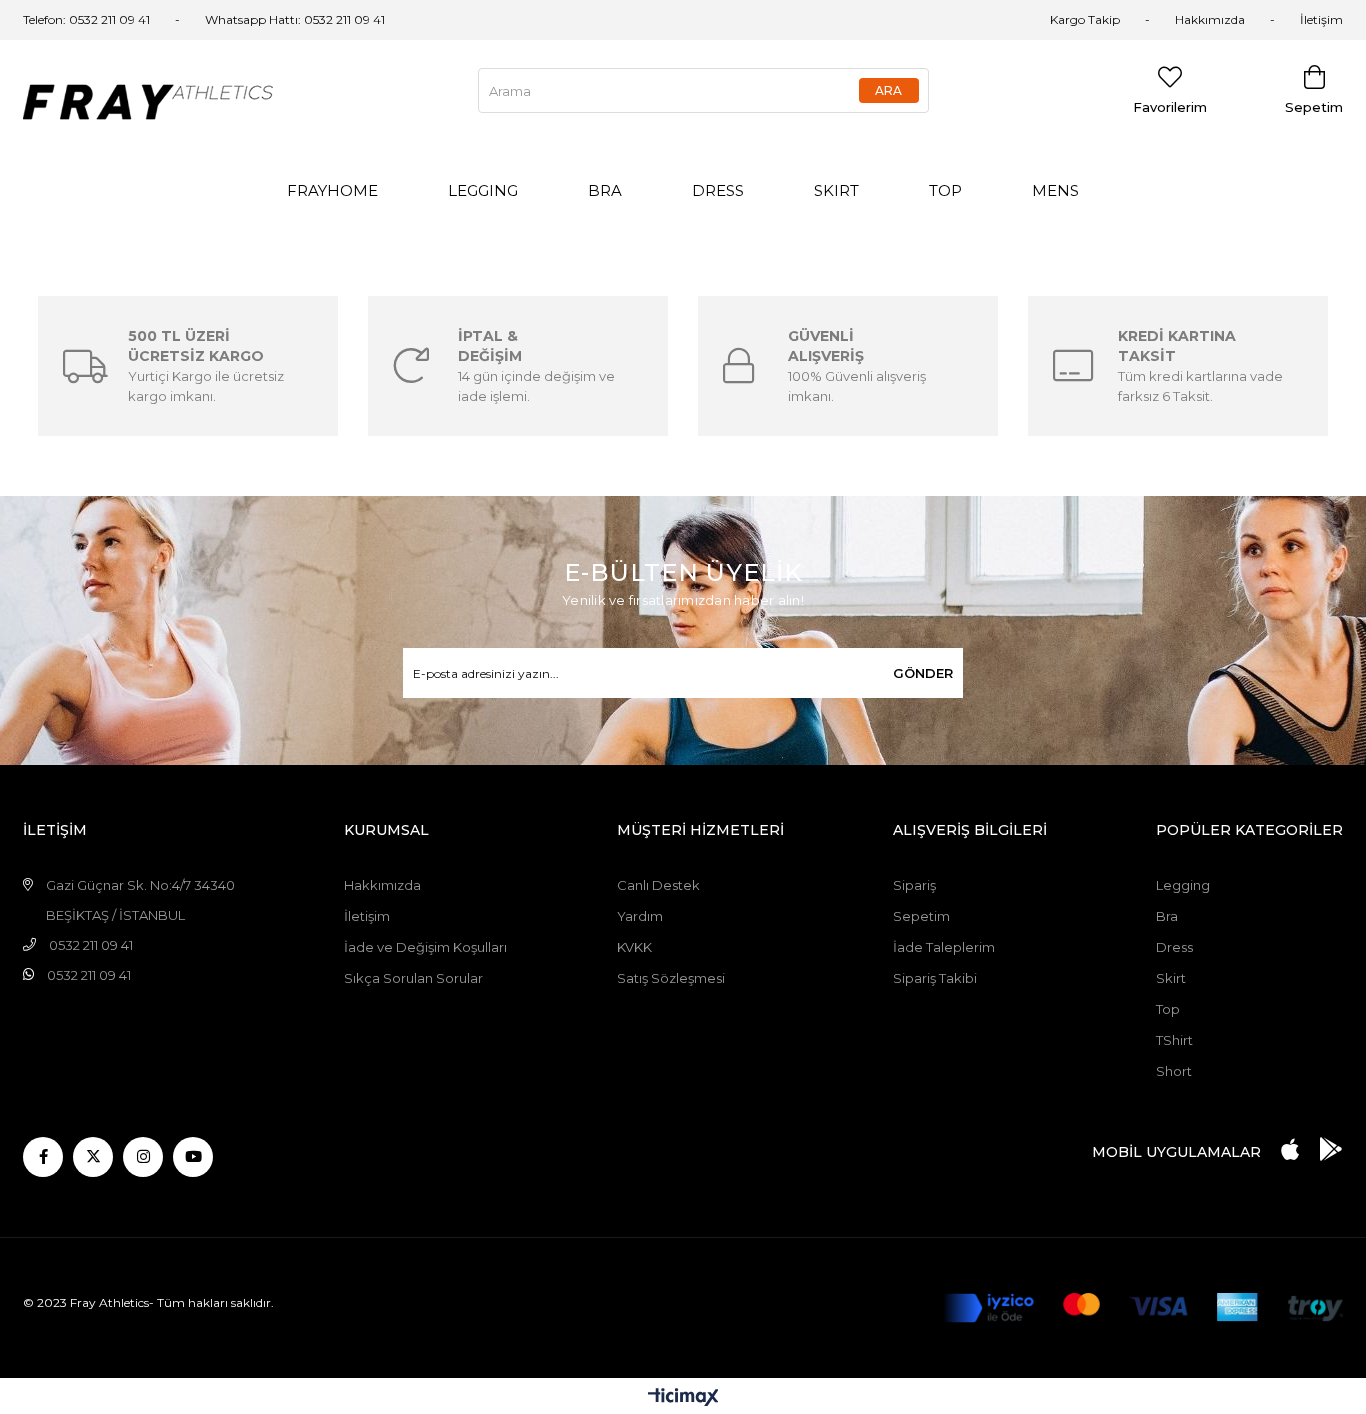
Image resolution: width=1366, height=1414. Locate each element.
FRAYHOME (332, 190)
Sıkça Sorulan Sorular (413, 978)
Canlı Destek (658, 885)
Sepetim (921, 916)
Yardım (640, 916)
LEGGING (483, 190)
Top (1168, 1009)
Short (1174, 1071)
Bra (1167, 916)
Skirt (1171, 978)
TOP (945, 190)
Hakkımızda (1210, 19)
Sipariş (914, 885)
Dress (1174, 947)
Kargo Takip (1085, 19)
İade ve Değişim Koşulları (425, 947)
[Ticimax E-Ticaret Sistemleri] (683, 1398)
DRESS (718, 190)
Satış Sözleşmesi (671, 978)
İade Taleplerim (944, 947)
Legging (1183, 885)
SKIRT (836, 190)
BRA (605, 190)
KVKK (634, 947)
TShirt (1174, 1040)
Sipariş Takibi (935, 978)
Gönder (923, 673)
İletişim (1321, 19)
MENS (1055, 190)
